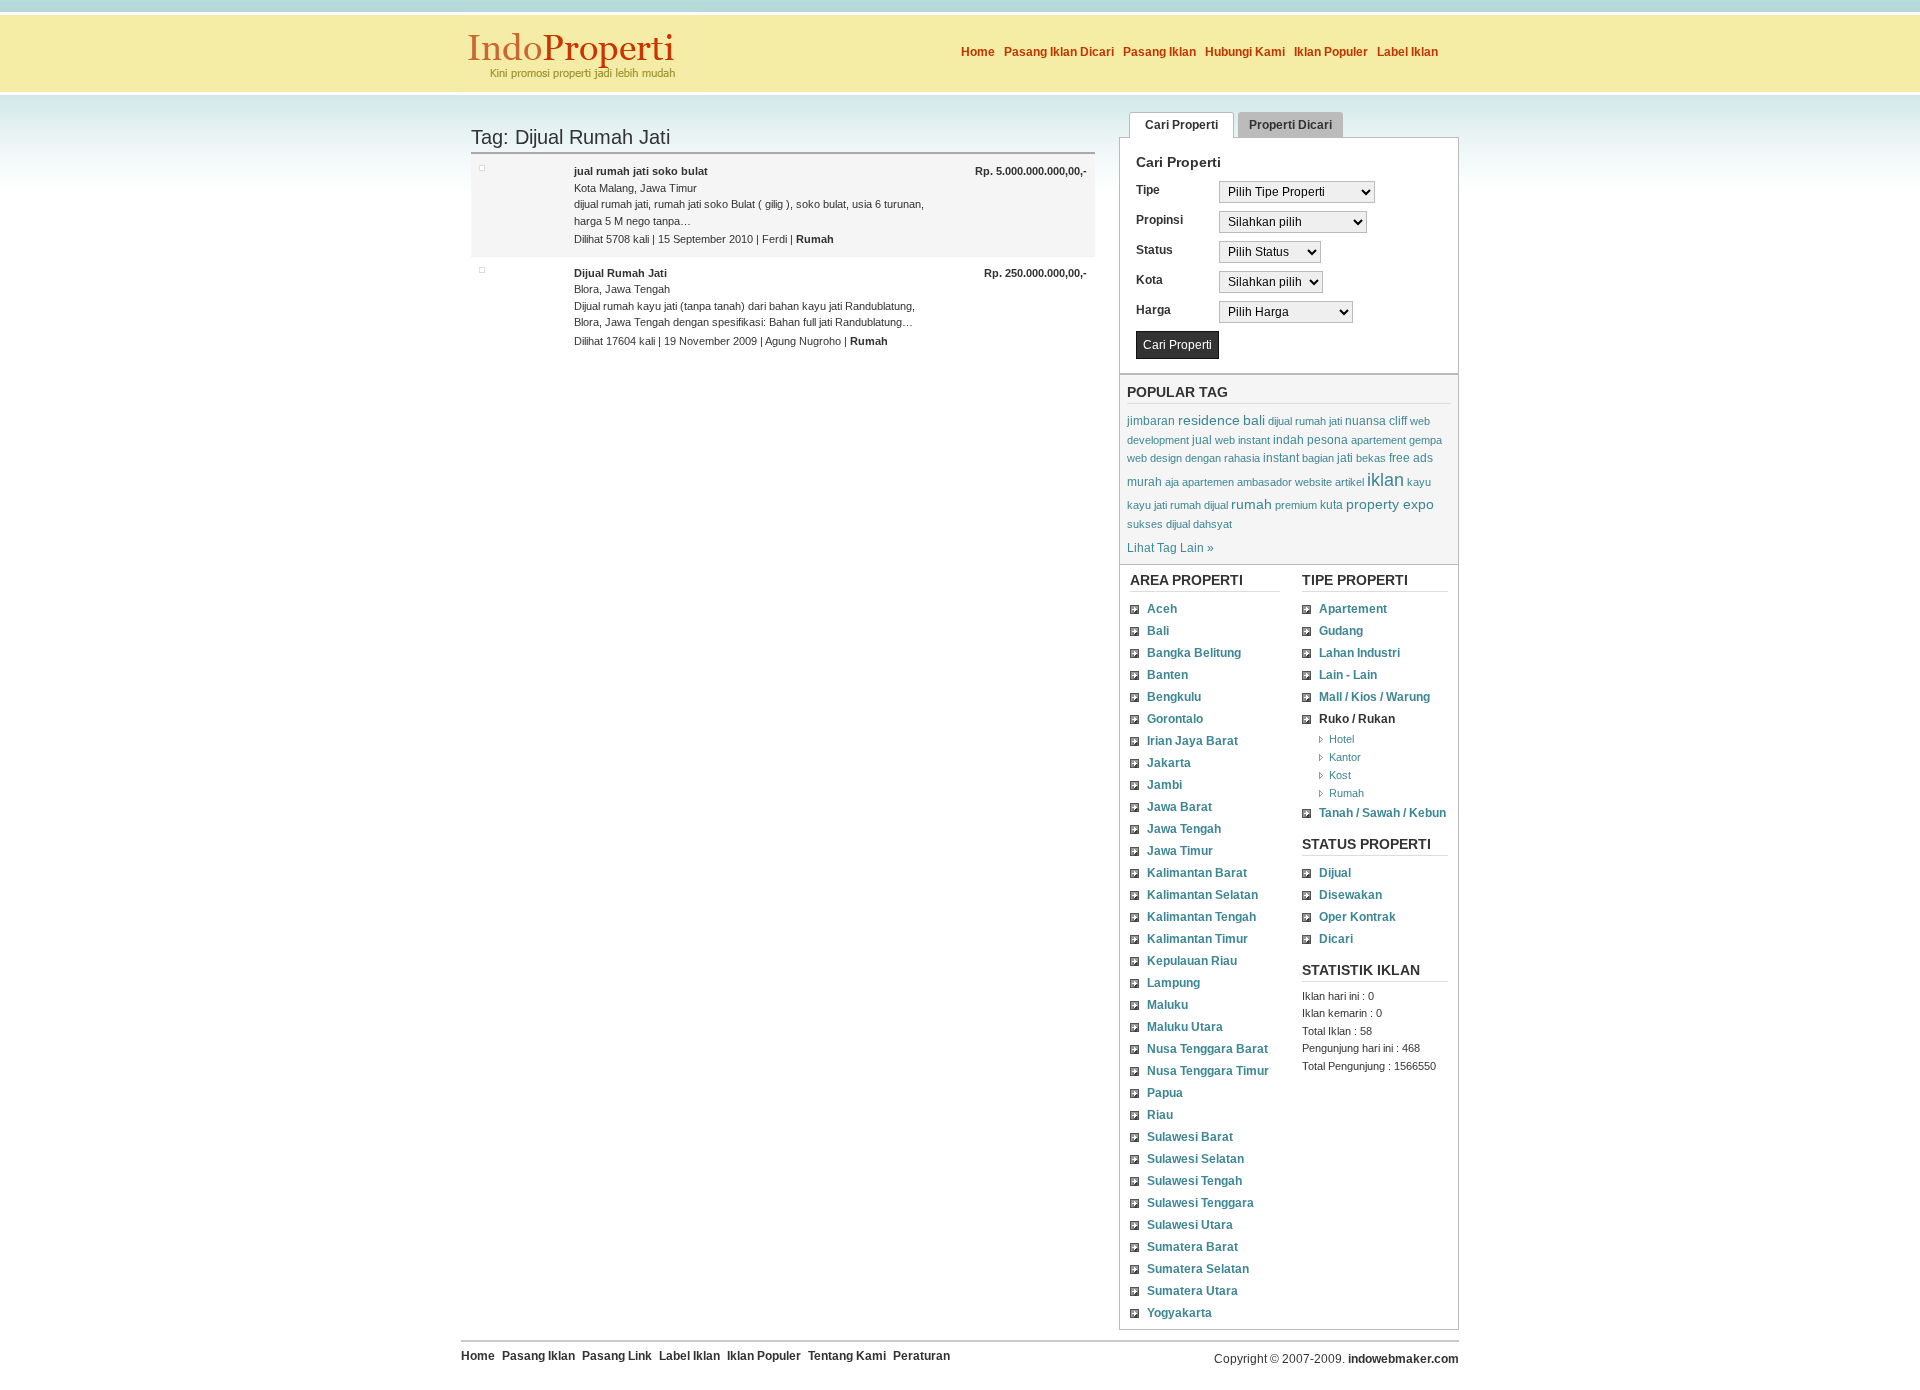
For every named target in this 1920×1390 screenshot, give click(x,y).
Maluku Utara (1185, 1027)
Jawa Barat (1179, 807)
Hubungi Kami (1245, 52)
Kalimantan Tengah (1201, 917)
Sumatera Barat (1192, 1247)
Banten (1167, 675)
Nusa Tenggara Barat (1207, 1049)
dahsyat (1212, 524)
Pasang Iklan (1159, 52)
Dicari (1336, 939)
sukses (1145, 524)
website (1313, 482)
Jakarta (1169, 763)
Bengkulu (1174, 697)
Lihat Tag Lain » (1170, 548)
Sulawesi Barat (1190, 1137)
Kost (1340, 775)
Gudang (1341, 631)
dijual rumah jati (1305, 421)
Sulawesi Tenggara (1200, 1203)
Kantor (1345, 757)
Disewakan (1350, 895)
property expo (1390, 504)
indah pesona (1310, 440)
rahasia (1242, 458)
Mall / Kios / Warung (1374, 697)
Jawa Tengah (1184, 829)
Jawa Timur (1180, 851)
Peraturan (921, 1356)
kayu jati (1147, 505)
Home (978, 52)
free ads (1411, 458)
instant (1281, 458)
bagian (1318, 458)
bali (1254, 420)
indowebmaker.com (1403, 1359)
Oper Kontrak (1357, 917)
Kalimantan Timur (1197, 939)
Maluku (1167, 1005)
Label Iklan (1407, 52)
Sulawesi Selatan (1195, 1159)
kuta (1331, 505)
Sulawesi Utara (1190, 1225)
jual (1202, 440)
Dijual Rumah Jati (620, 273)
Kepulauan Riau (1192, 961)
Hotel (1341, 739)
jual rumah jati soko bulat (641, 171)
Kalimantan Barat (1197, 873)
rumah (1251, 504)
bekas (1371, 458)
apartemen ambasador (1237, 482)
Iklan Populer (1331, 52)
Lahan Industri (1359, 653)
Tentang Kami (847, 1356)
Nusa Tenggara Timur (1208, 1071)
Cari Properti (1181, 125)
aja (1172, 482)
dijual (1178, 524)
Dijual (1335, 873)
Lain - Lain (1348, 675)
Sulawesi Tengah (1194, 1181)
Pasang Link (617, 1356)
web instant (1242, 440)
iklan (1385, 480)
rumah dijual (1199, 505)
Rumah (815, 239)
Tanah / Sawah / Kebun (1382, 813)
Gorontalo (1175, 719)
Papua (1165, 1093)
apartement (1378, 440)
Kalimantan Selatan (1202, 895)
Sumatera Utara (1192, 1291)
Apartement (1353, 609)
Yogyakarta (1179, 1313)
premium (1296, 505)
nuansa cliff (1376, 421)
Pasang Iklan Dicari (1059, 52)
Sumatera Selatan (1198, 1269)
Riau (1160, 1115)
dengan (1203, 458)
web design (1154, 458)
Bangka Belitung (1194, 653)
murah (1144, 482)
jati (1345, 458)
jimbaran (1151, 421)
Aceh (1162, 609)
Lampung (1173, 983)
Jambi (1164, 785)
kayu (1419, 482)
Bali (1158, 631)
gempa (1425, 440)
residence (1209, 420)
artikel (1349, 482)
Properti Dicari (1290, 125)
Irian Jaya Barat (1192, 741)
